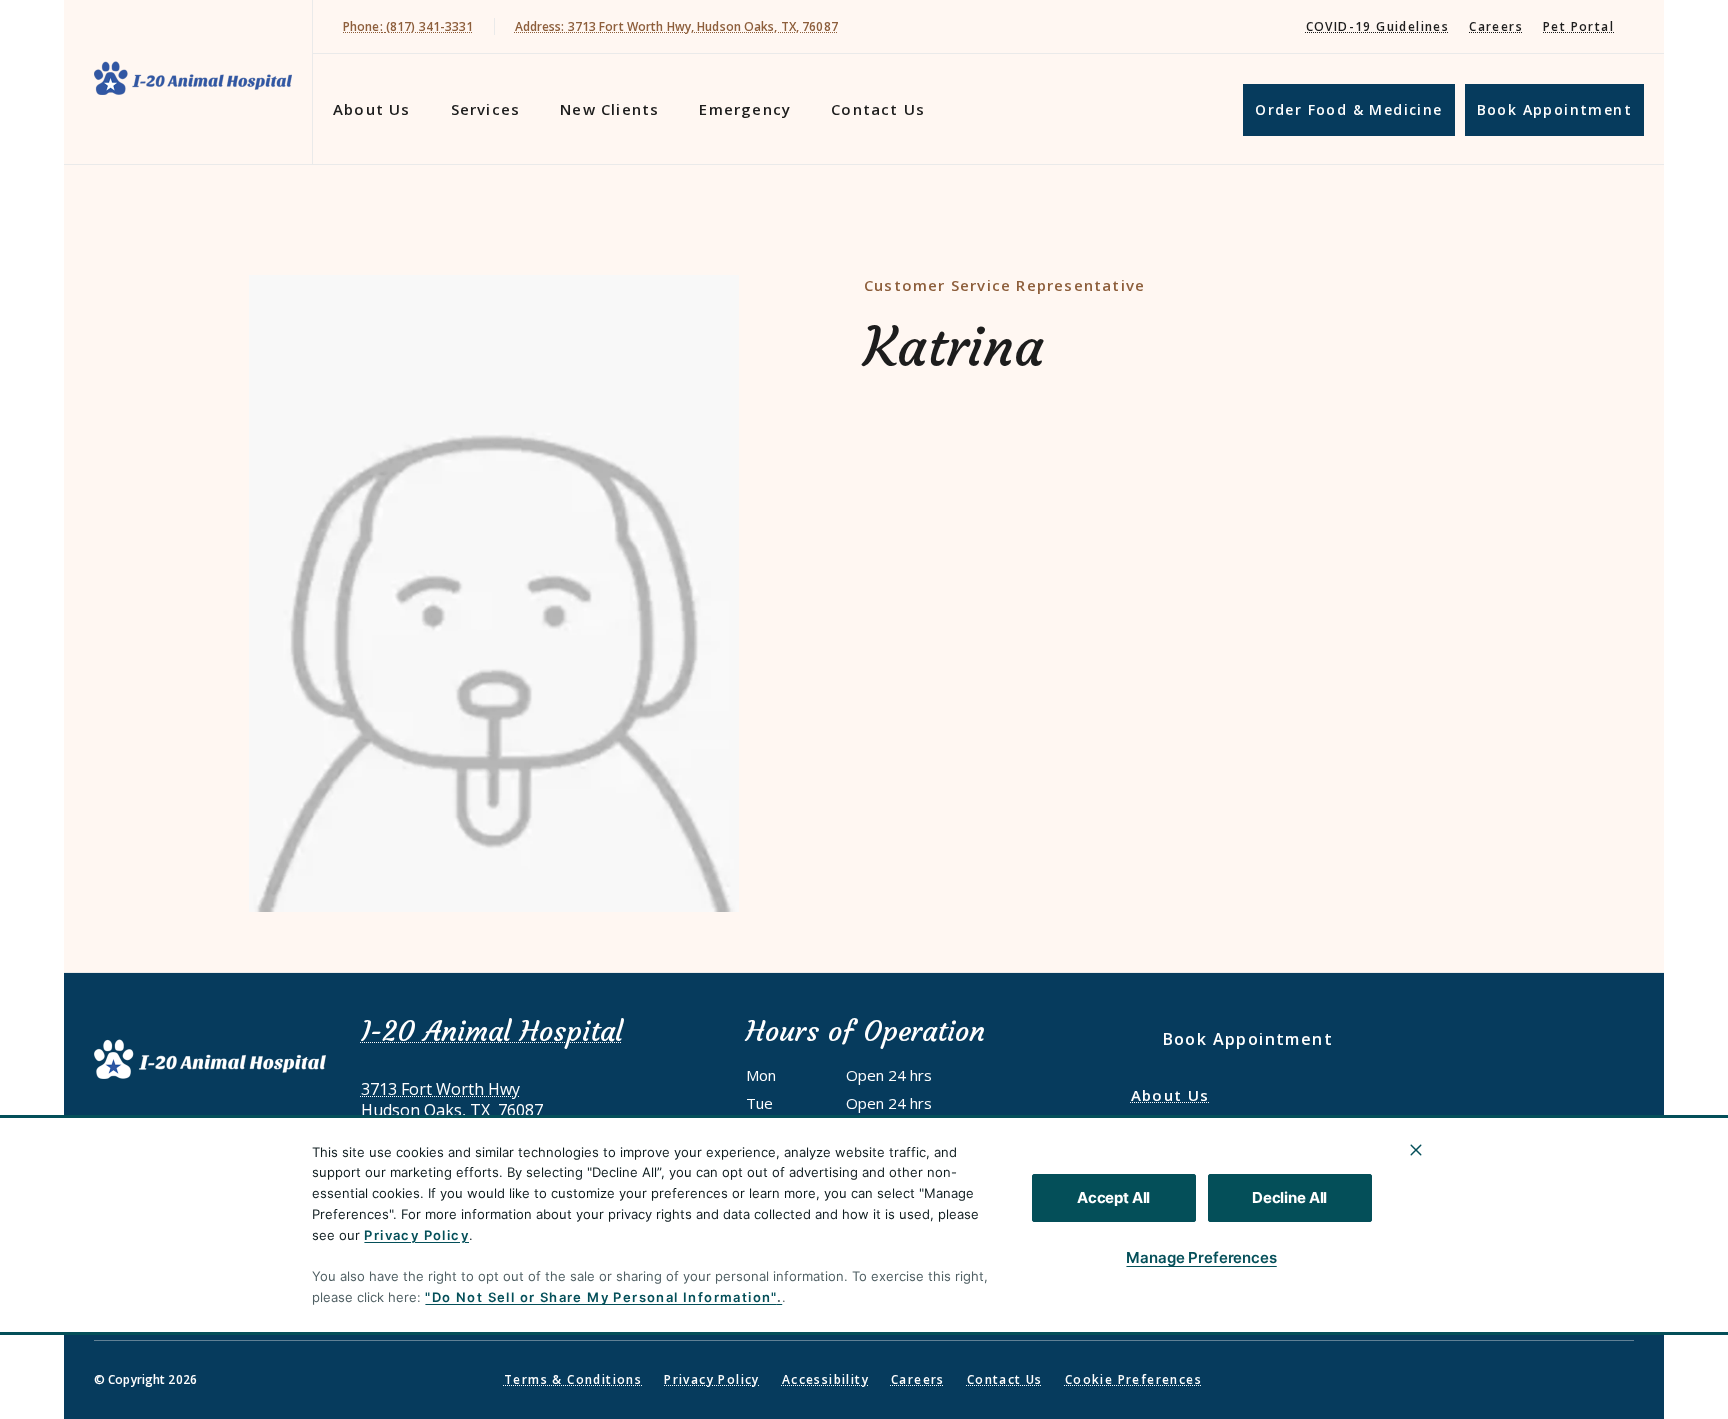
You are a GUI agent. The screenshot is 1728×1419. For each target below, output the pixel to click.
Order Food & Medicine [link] (1348, 109)
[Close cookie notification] (1416, 1150)
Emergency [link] (745, 109)
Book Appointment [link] (1554, 109)
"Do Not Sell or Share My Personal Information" (600, 1297)
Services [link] (486, 109)
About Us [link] (1170, 1095)
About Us (372, 109)
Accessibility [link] (825, 1379)
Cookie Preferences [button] (1133, 1379)
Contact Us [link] (878, 109)
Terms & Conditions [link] (573, 1379)
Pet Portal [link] (1578, 26)
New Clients (609, 109)
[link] (193, 78)
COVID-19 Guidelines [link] (1378, 26)
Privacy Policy (416, 1235)
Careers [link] (1496, 26)
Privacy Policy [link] (712, 1379)
